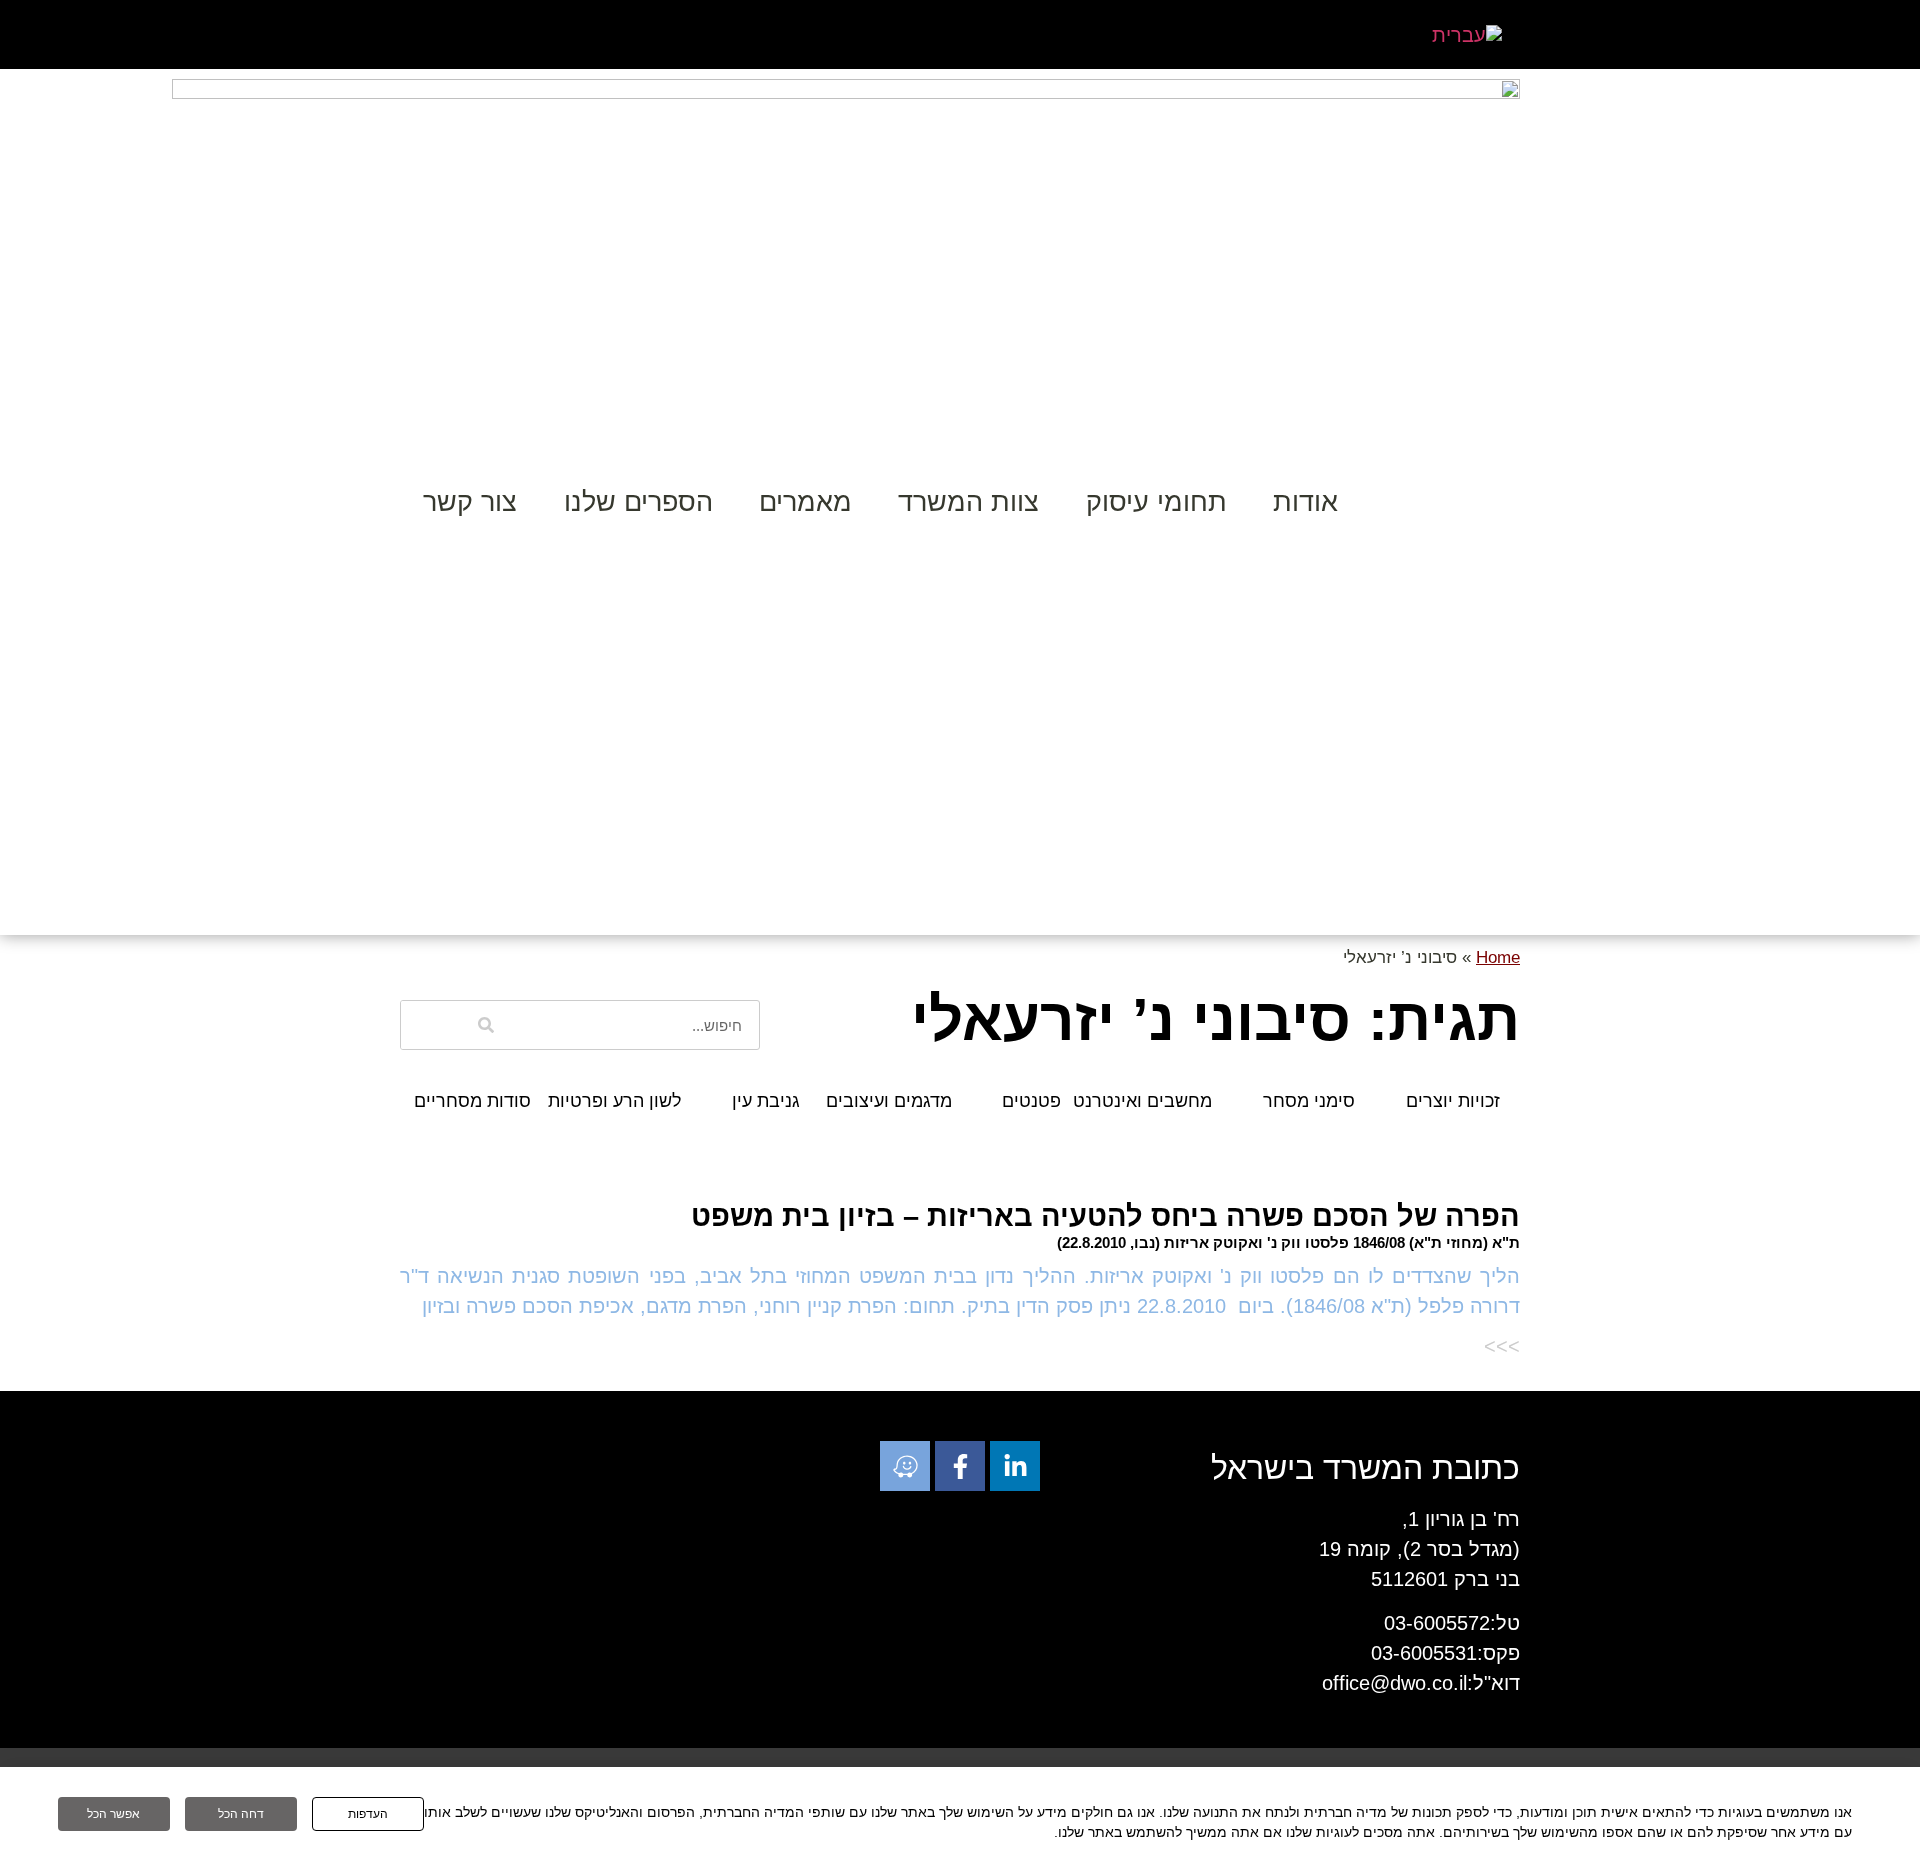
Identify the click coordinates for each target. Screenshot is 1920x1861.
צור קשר (470, 502)
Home (1498, 957)
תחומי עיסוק (1156, 502)
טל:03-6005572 (1452, 1623)
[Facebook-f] (960, 1466)
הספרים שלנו (638, 502)
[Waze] (905, 1466)
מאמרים (805, 502)
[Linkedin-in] (1015, 1466)
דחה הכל (241, 1814)
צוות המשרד (968, 502)
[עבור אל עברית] (1467, 34)
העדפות (368, 1814)
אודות (1305, 502)
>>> (1502, 1346)
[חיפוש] (486, 1025)
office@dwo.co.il (1394, 1683)
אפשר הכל (113, 1814)
